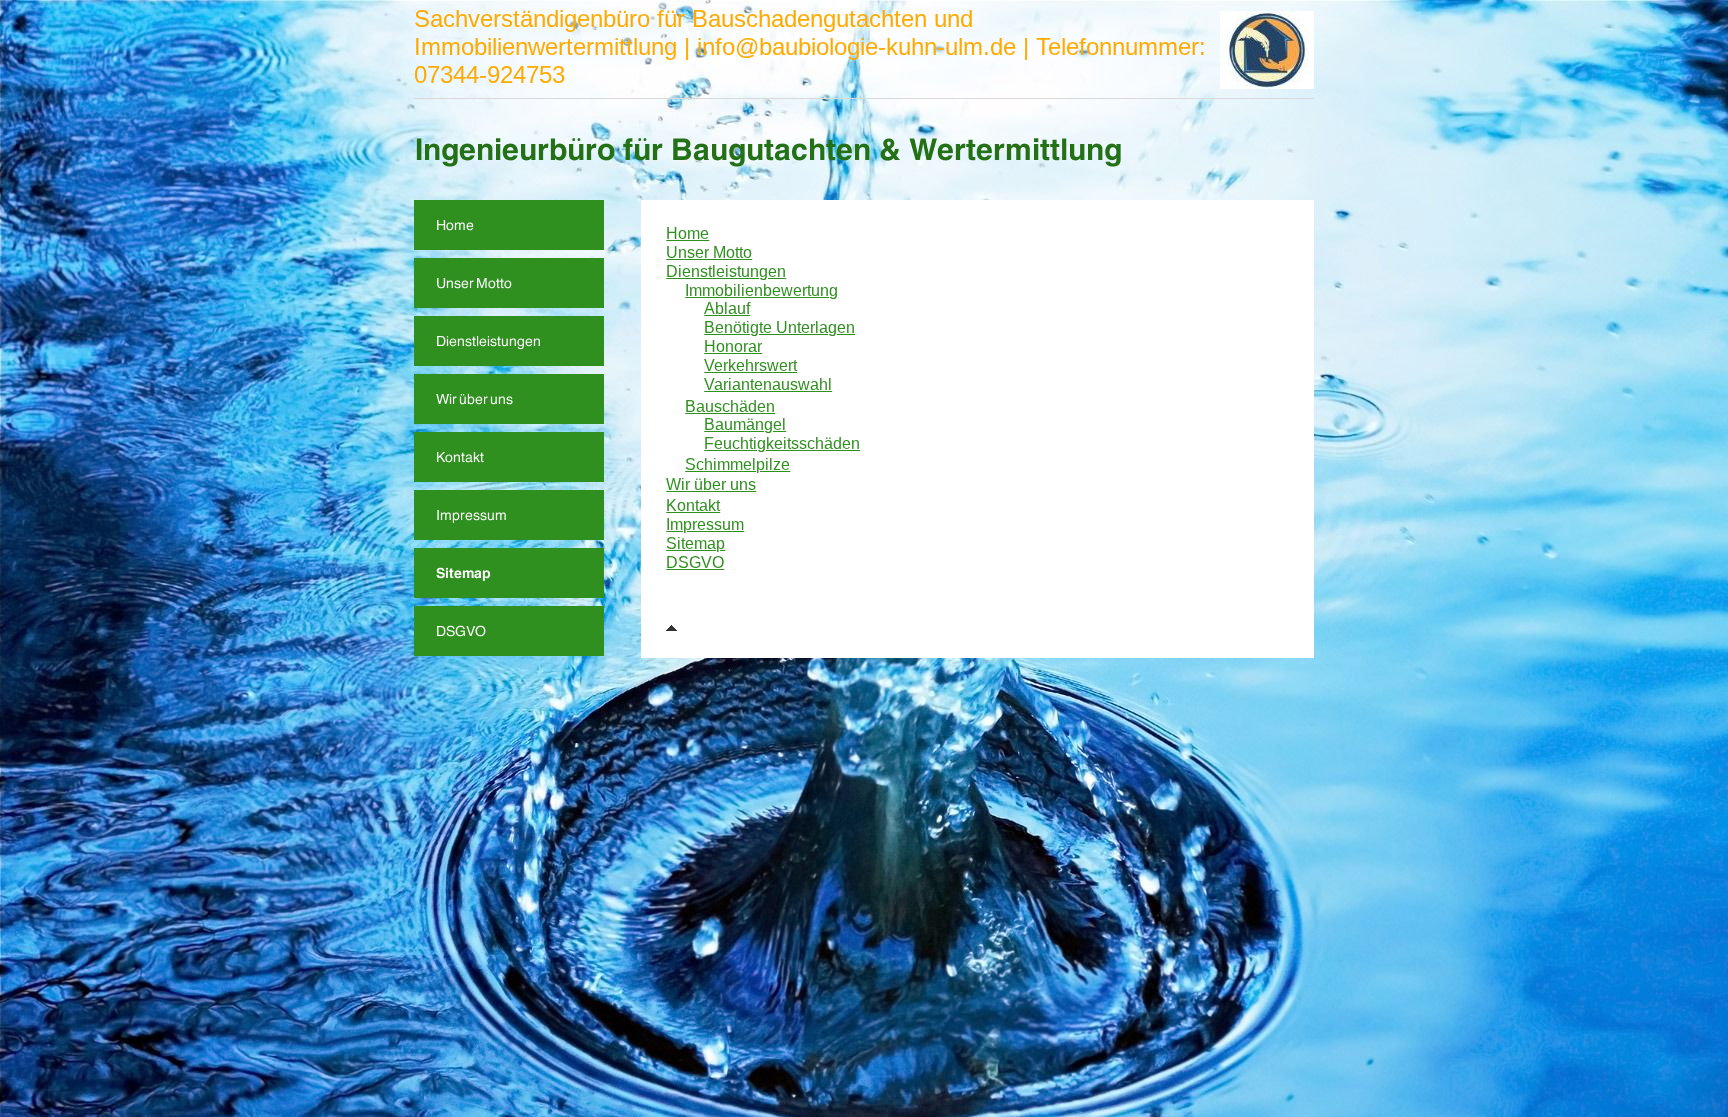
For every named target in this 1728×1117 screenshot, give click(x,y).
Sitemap (695, 543)
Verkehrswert (750, 365)
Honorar (733, 346)
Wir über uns (711, 484)
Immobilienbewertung (761, 290)
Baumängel (745, 424)
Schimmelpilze (737, 464)
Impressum (705, 524)
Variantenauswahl (768, 384)
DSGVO (695, 562)
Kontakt (693, 505)
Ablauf (727, 308)
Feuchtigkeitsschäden (782, 443)
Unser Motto (709, 252)
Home (687, 233)
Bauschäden (730, 406)
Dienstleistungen (726, 271)
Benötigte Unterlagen (779, 327)
